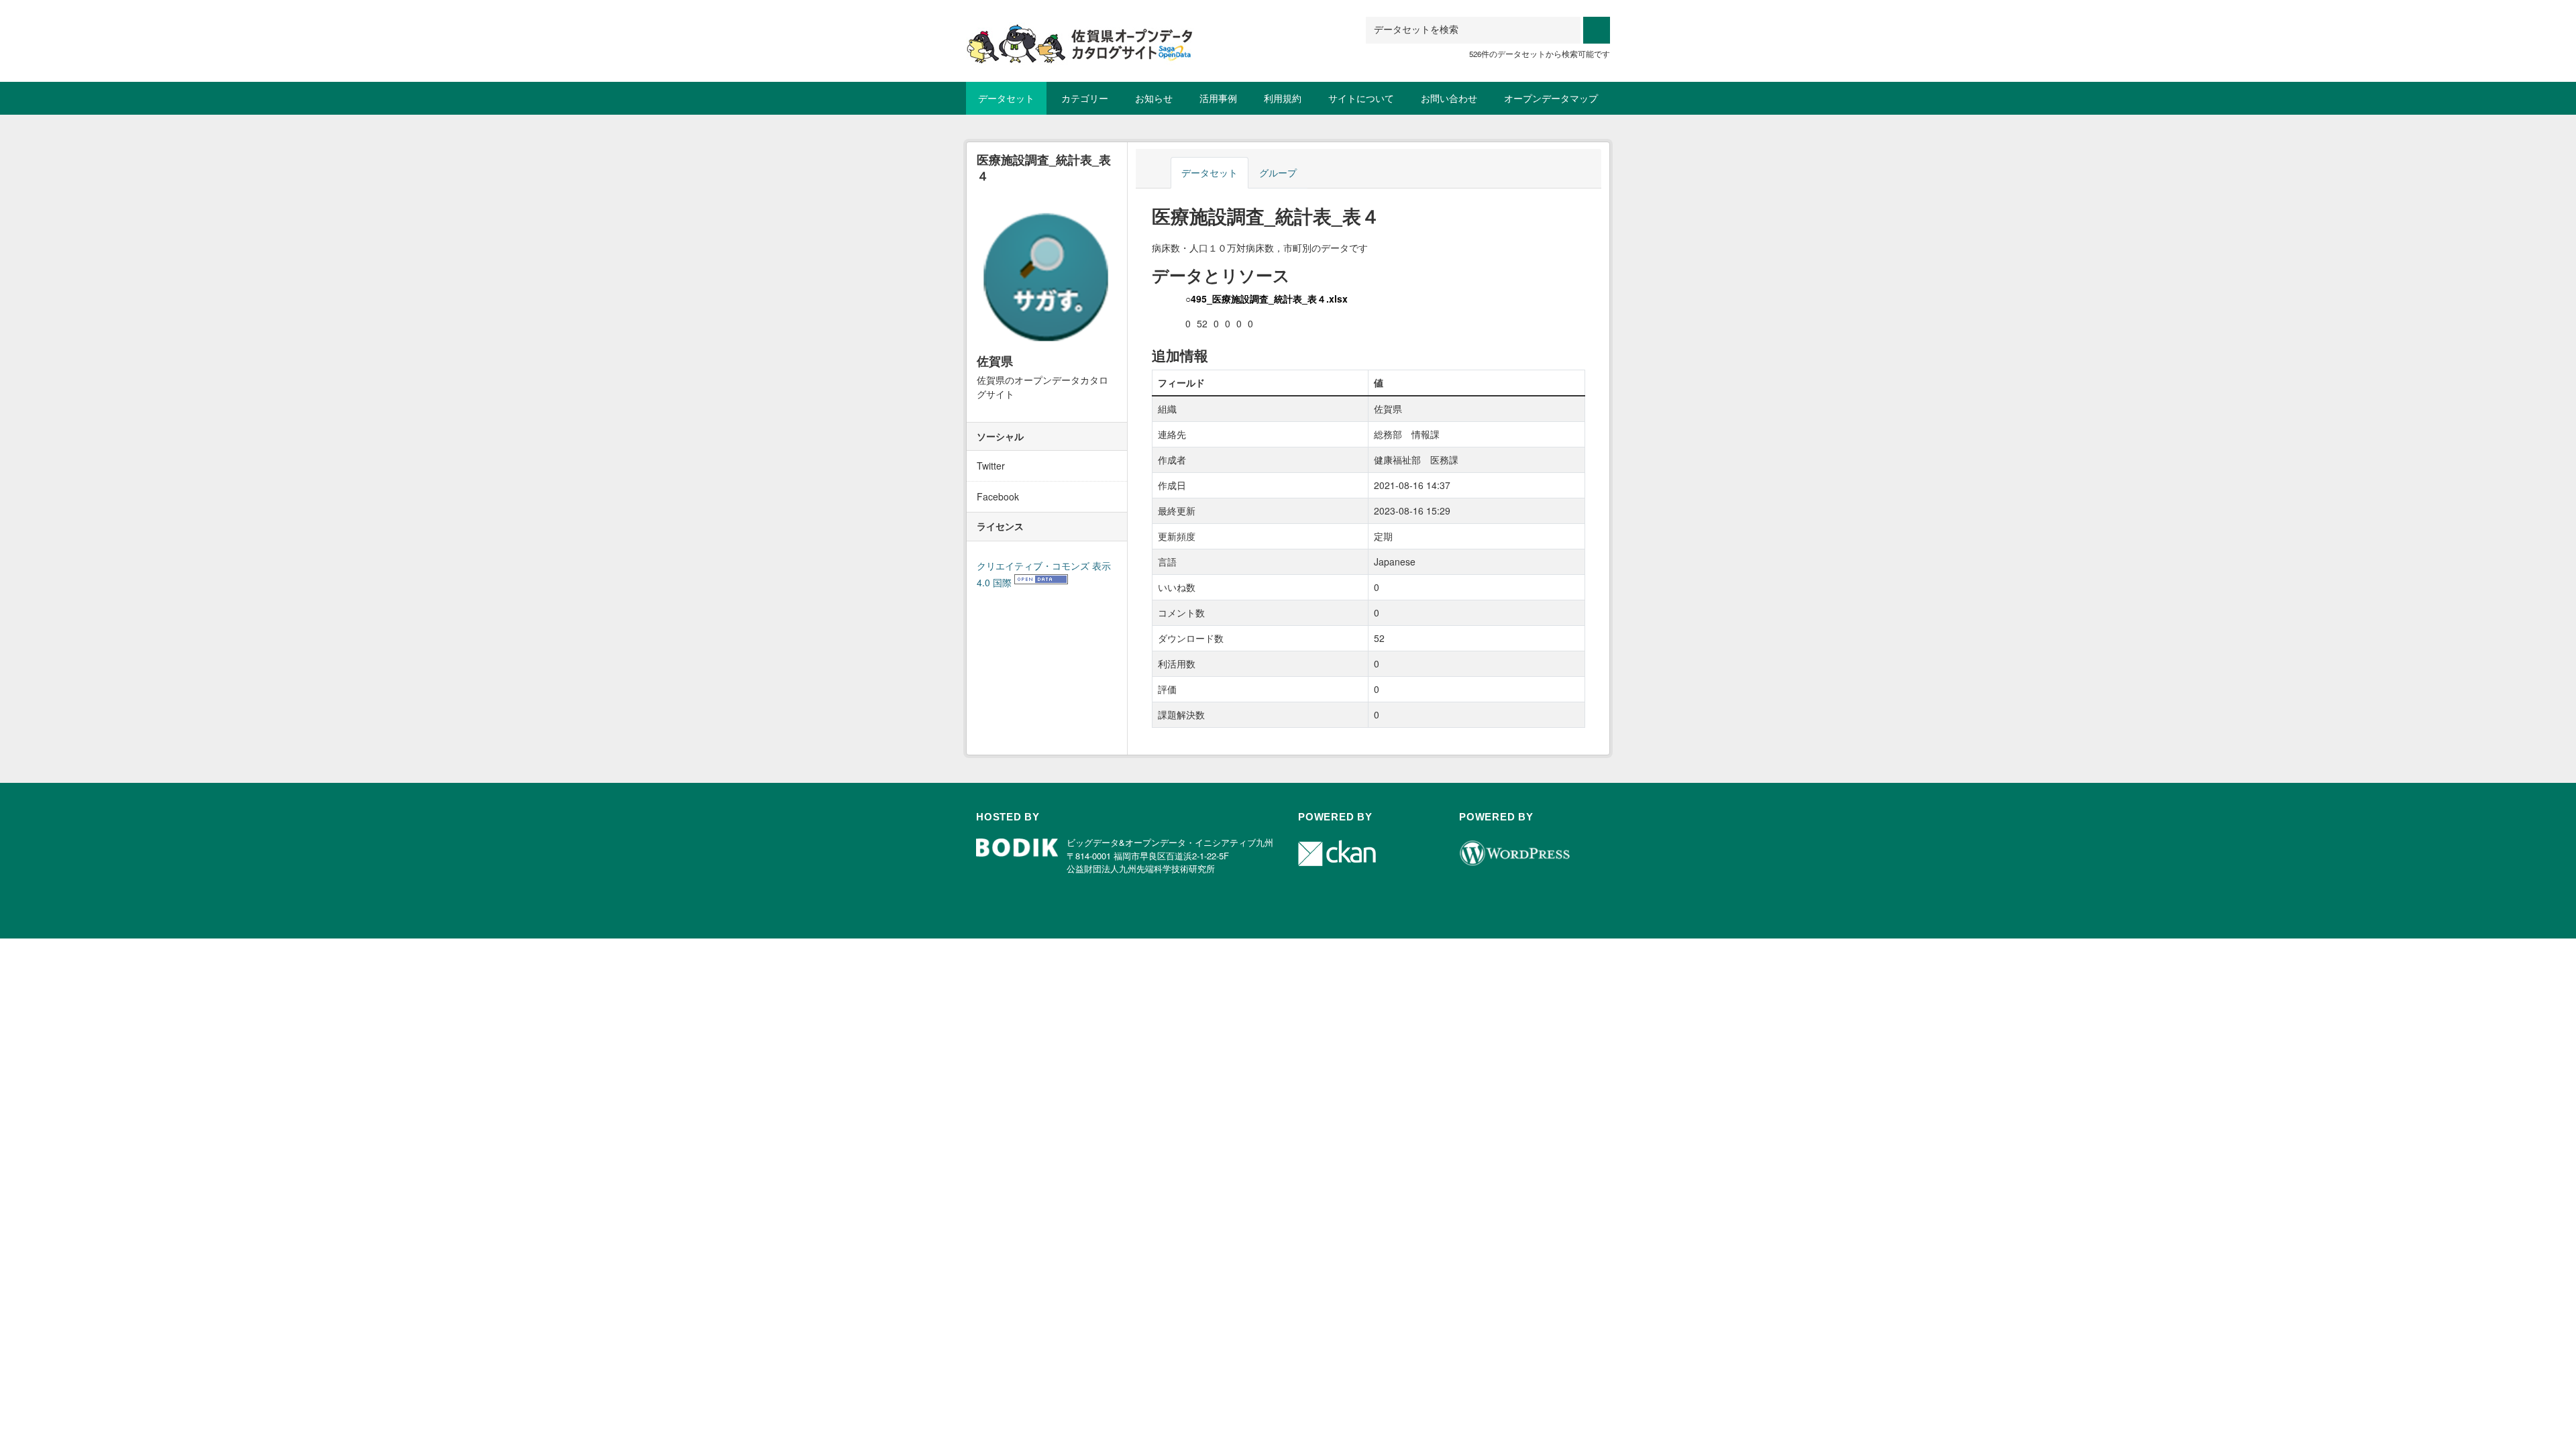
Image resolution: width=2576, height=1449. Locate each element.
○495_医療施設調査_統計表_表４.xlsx (1267, 299)
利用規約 (1283, 98)
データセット (1006, 98)
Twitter (991, 466)
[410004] (1080, 33)
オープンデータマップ (1551, 98)
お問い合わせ (1449, 98)
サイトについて (1361, 98)
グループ (1278, 172)
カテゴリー (1085, 98)
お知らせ (1154, 98)
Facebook (998, 496)
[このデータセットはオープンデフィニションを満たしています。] (1041, 582)
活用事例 (1218, 98)
